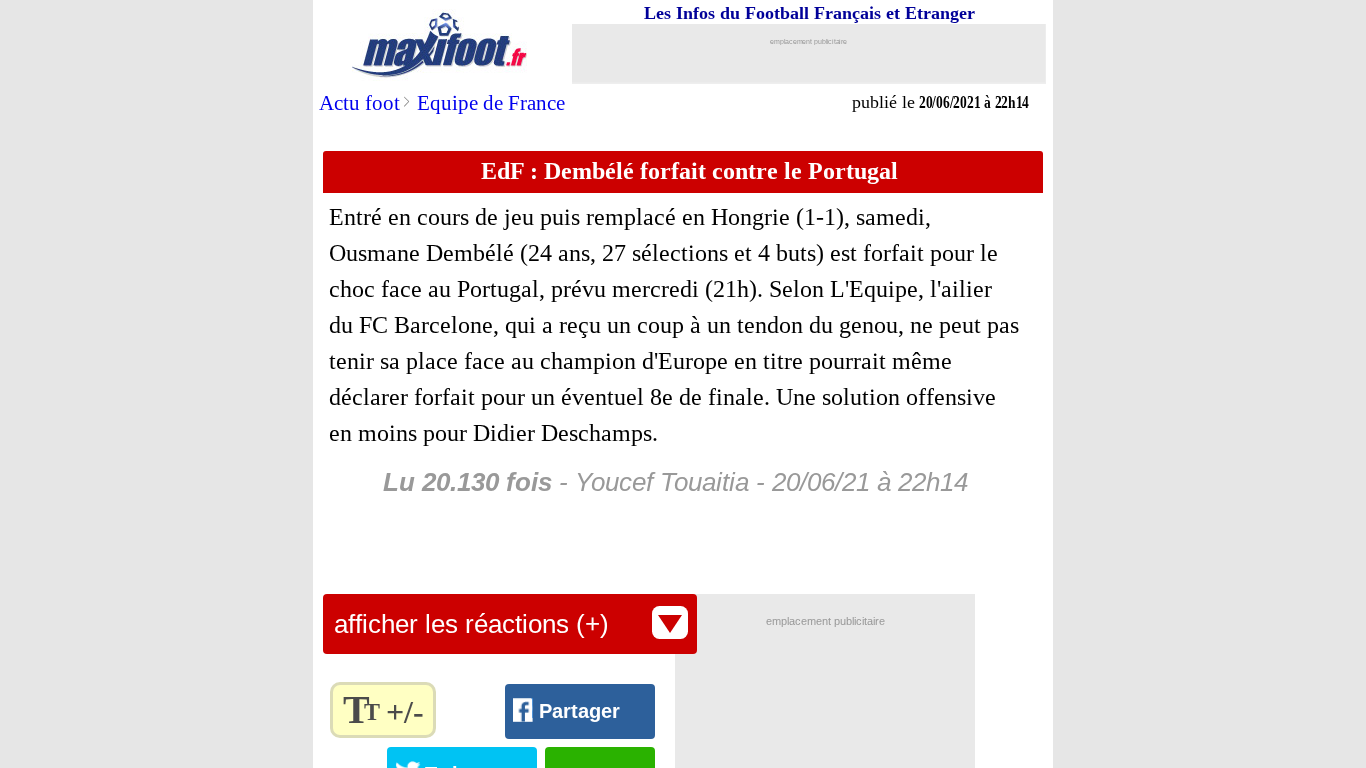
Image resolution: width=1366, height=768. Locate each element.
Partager (579, 711)
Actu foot (359, 103)
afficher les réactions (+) (471, 624)
